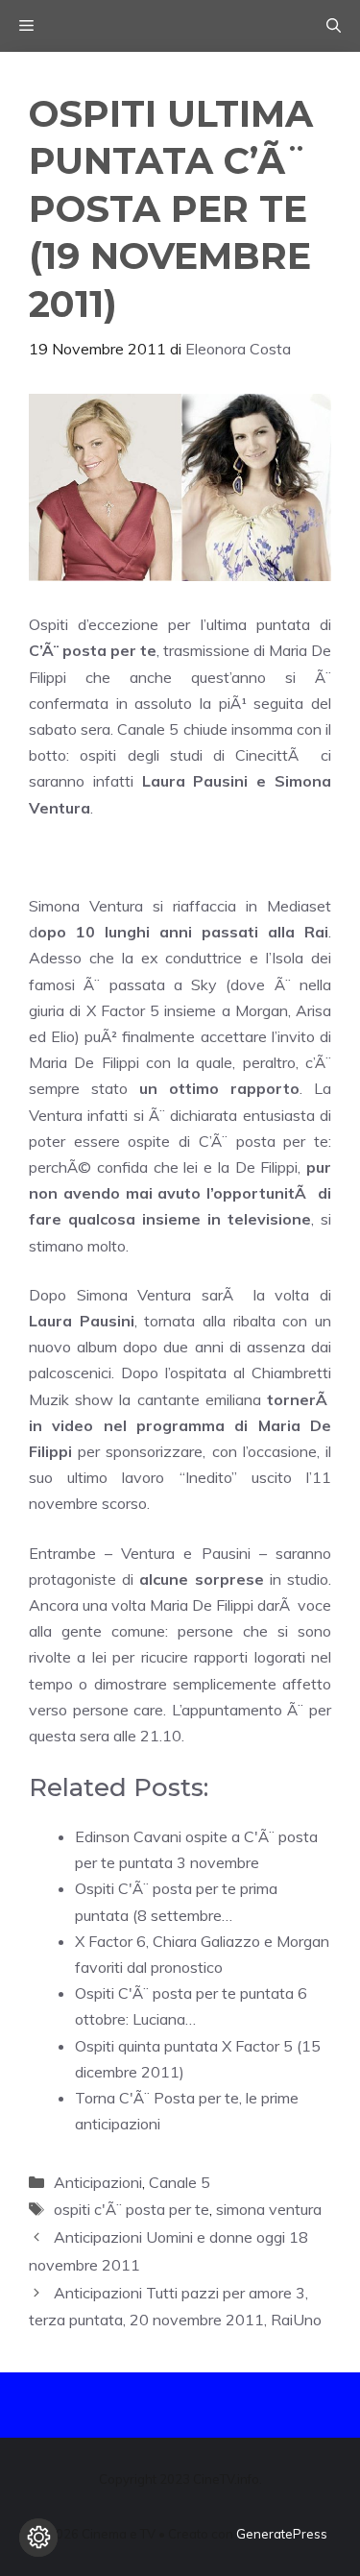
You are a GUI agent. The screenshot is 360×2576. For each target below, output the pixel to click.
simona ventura (269, 2209)
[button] (334, 26)
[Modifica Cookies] (38, 2538)
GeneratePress (282, 2534)
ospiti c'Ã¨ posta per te (132, 2209)
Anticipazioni (98, 2182)
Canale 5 (180, 2182)
